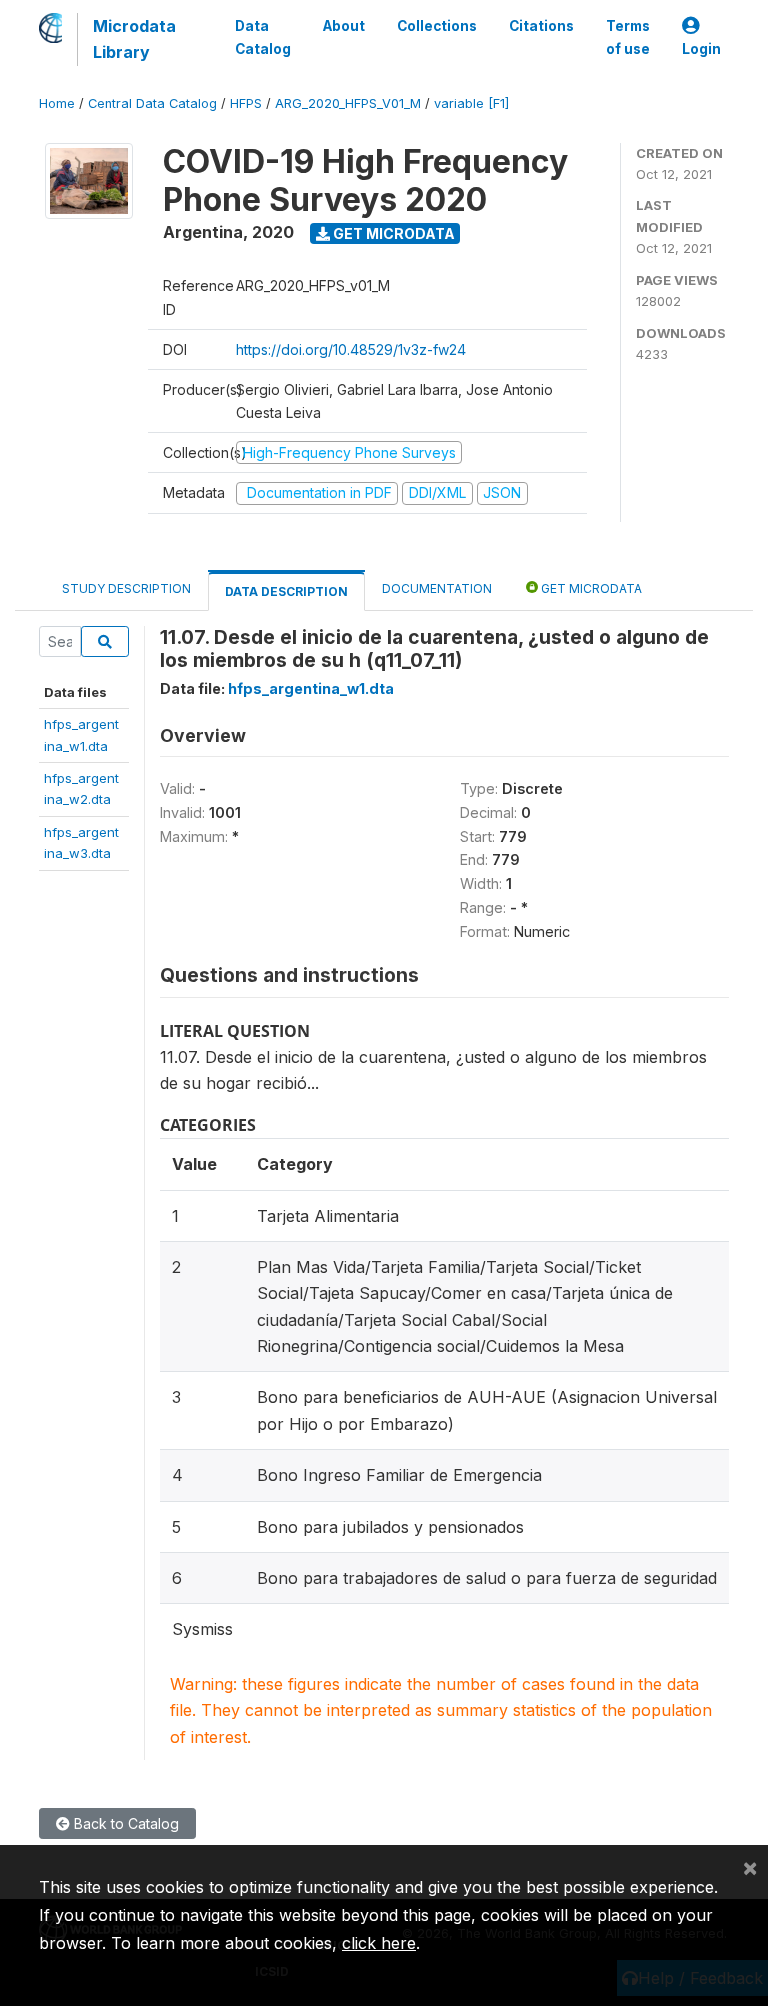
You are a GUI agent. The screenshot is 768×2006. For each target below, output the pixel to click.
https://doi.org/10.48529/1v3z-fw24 (351, 349)
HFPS (246, 103)
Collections (437, 26)
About (344, 26)
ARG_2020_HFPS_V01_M (348, 103)
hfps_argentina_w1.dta (311, 688)
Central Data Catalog (152, 103)
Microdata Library (134, 39)
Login (701, 49)
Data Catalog (263, 37)
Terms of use (628, 37)
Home (57, 103)
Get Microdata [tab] (590, 588)
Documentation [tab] (437, 588)
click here (379, 1943)
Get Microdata (392, 233)
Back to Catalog (124, 1823)
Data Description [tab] (286, 591)
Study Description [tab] (126, 588)
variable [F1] (471, 103)
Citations (541, 26)
